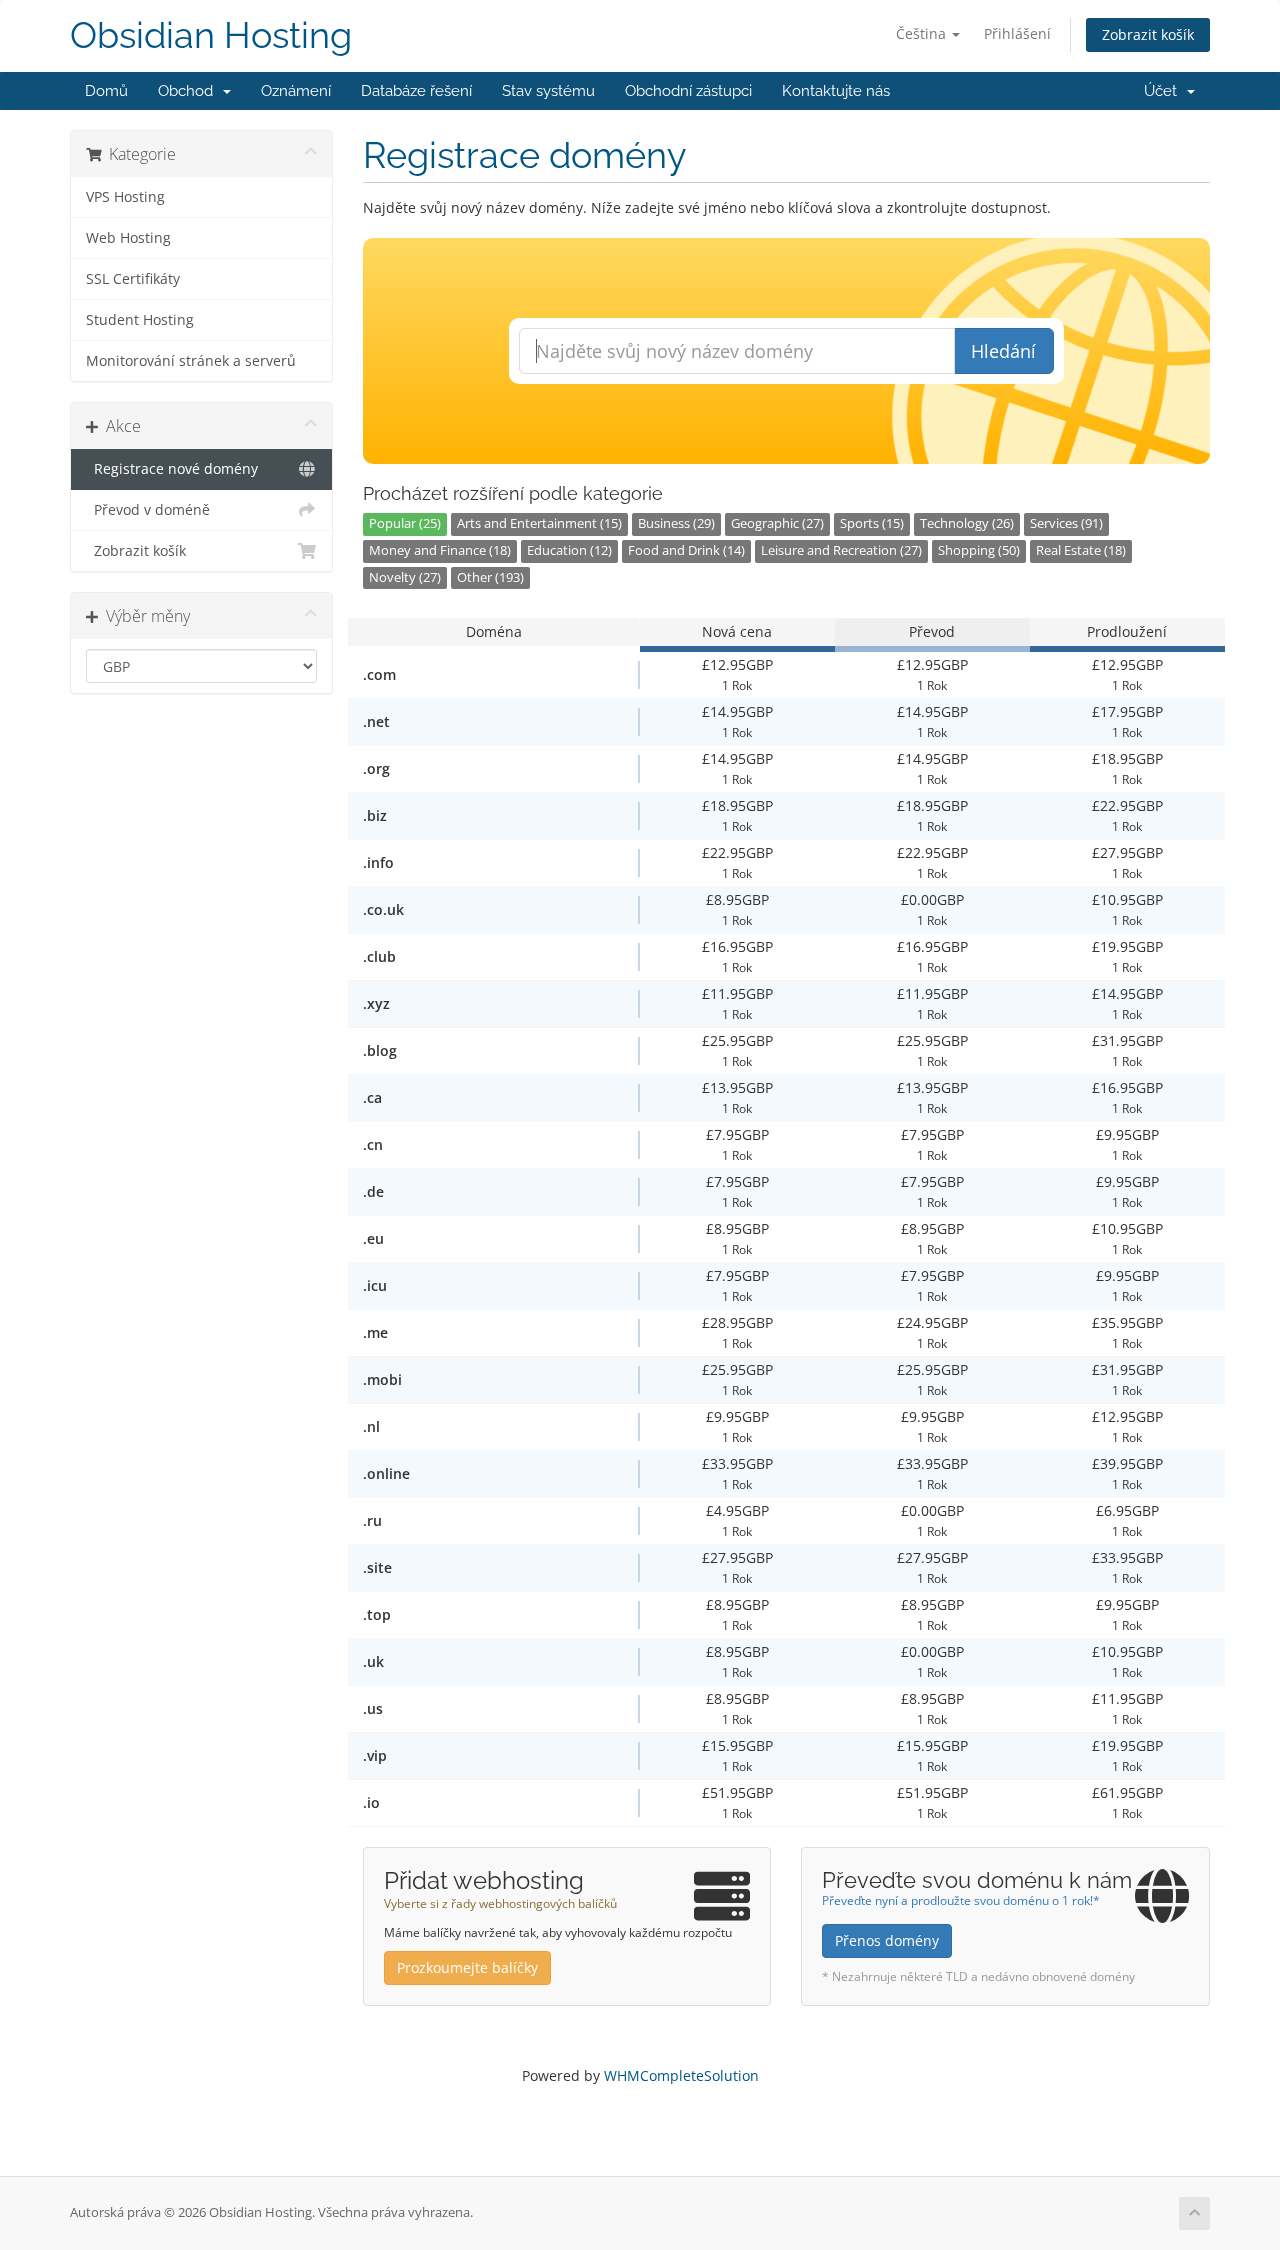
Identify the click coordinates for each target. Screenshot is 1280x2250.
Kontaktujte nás (836, 91)
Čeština (923, 33)
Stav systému (548, 91)
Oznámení (296, 91)
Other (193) (490, 577)
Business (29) (676, 523)
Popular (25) (405, 523)
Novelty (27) (405, 577)
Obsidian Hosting (211, 35)
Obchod (189, 91)
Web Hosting (128, 238)
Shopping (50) (979, 550)
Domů (106, 91)
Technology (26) (967, 523)
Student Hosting (140, 320)
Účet (1164, 91)
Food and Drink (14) (686, 550)
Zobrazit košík (1148, 34)
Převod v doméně (148, 510)
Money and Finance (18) (440, 550)
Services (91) (1066, 523)
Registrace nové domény (172, 469)
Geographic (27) (777, 523)
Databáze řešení (416, 91)
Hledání (1003, 351)
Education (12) (569, 550)
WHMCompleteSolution (681, 2075)
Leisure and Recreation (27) (841, 550)
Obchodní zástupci (688, 91)
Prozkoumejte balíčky (467, 1967)
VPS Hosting (125, 197)
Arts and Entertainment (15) (539, 523)
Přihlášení (1017, 33)
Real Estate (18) (1081, 550)
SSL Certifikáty (133, 279)
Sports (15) (872, 523)
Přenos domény (887, 1940)
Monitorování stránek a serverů (191, 361)
